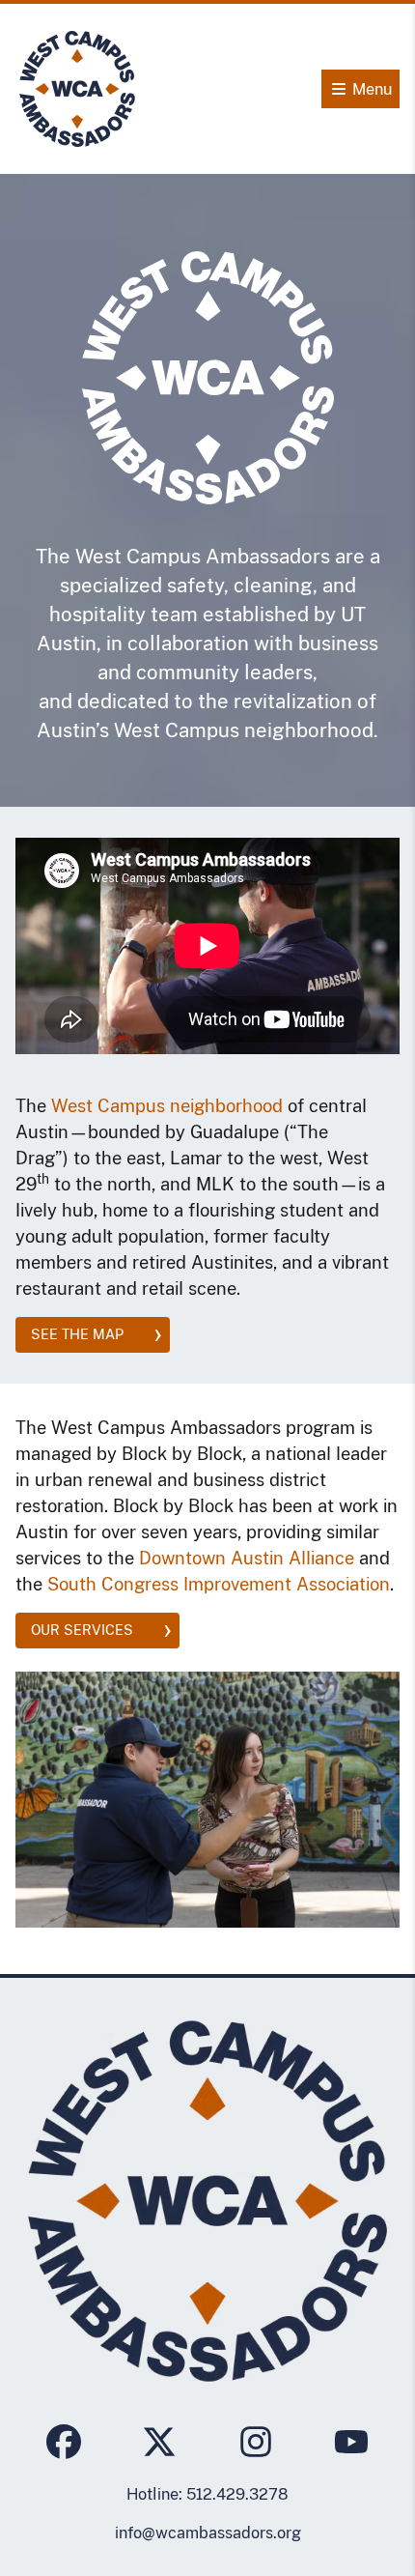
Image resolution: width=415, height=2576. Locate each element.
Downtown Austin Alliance (247, 1558)
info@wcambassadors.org (208, 2533)
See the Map (77, 1334)
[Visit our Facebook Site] (64, 2444)
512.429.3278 (237, 2494)
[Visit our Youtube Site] (351, 2444)
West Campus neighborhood (167, 1106)
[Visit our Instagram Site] (256, 2444)
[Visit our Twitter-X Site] (159, 2444)
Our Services (82, 1630)
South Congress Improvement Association (219, 1584)
